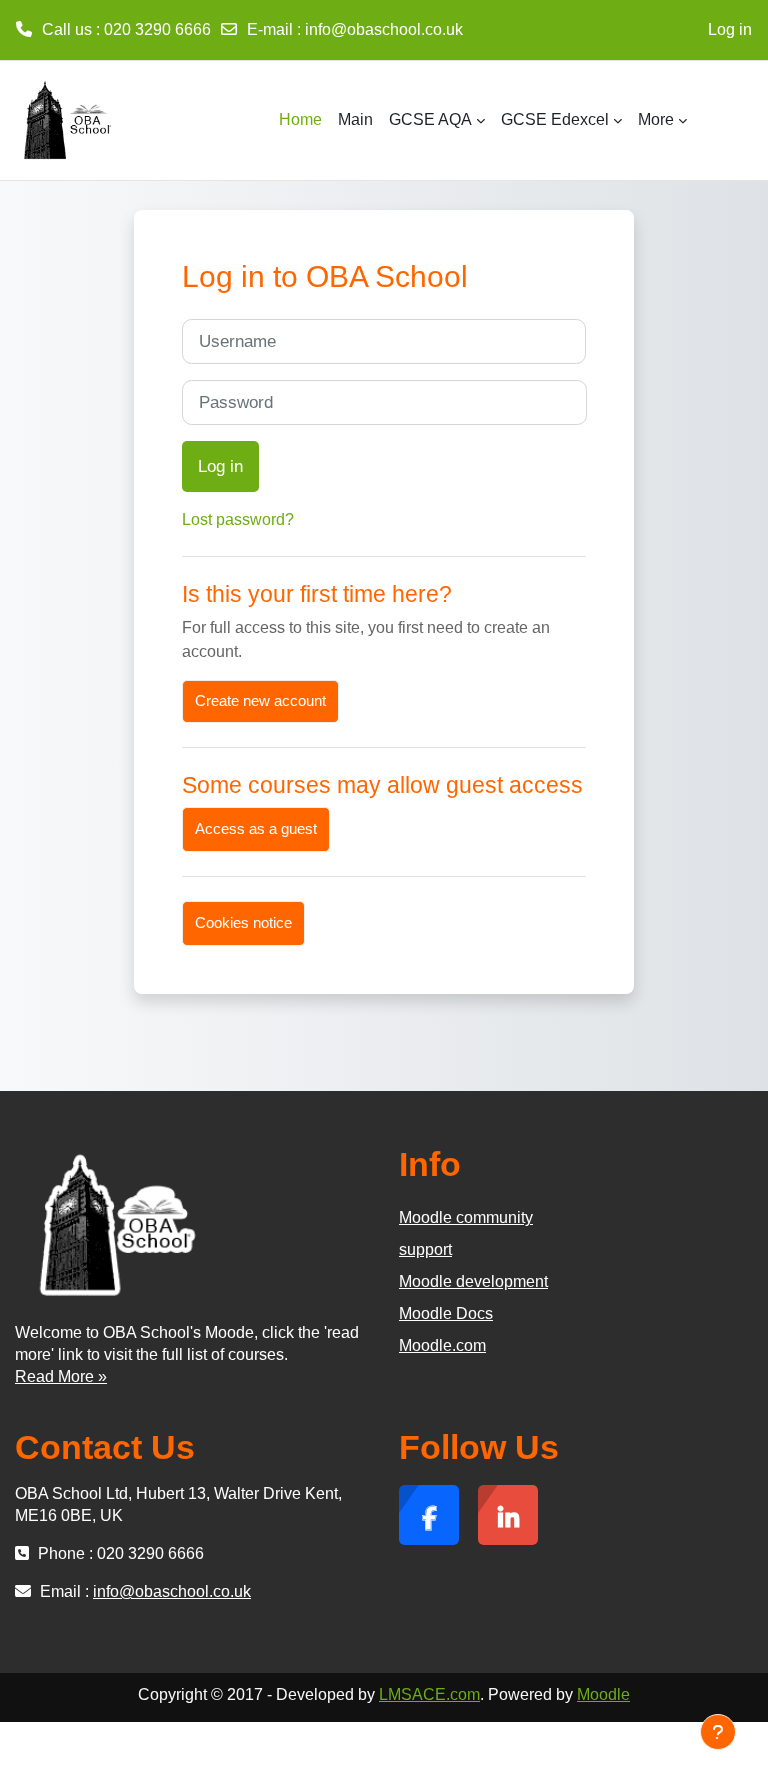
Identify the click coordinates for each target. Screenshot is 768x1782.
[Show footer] (718, 1732)
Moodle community (466, 1217)
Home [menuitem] (300, 119)
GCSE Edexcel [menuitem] (555, 119)
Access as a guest (256, 829)
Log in (730, 29)
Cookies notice (243, 923)
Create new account (260, 701)
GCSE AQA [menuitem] (430, 119)
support (425, 1249)
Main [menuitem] (355, 119)
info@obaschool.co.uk (384, 29)
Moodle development (473, 1281)
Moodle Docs (446, 1313)
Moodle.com (442, 1345)
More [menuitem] (656, 119)
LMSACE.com (429, 1694)
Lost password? (238, 519)
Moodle (603, 1694)
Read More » (61, 1376)
